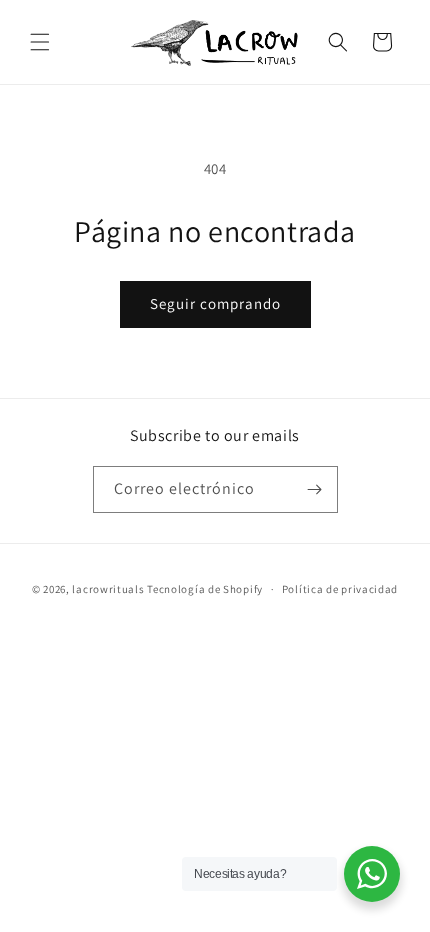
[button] (40, 42)
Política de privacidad (340, 589)
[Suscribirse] (315, 489)
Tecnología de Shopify (205, 589)
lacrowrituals (108, 589)
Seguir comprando (215, 303)
